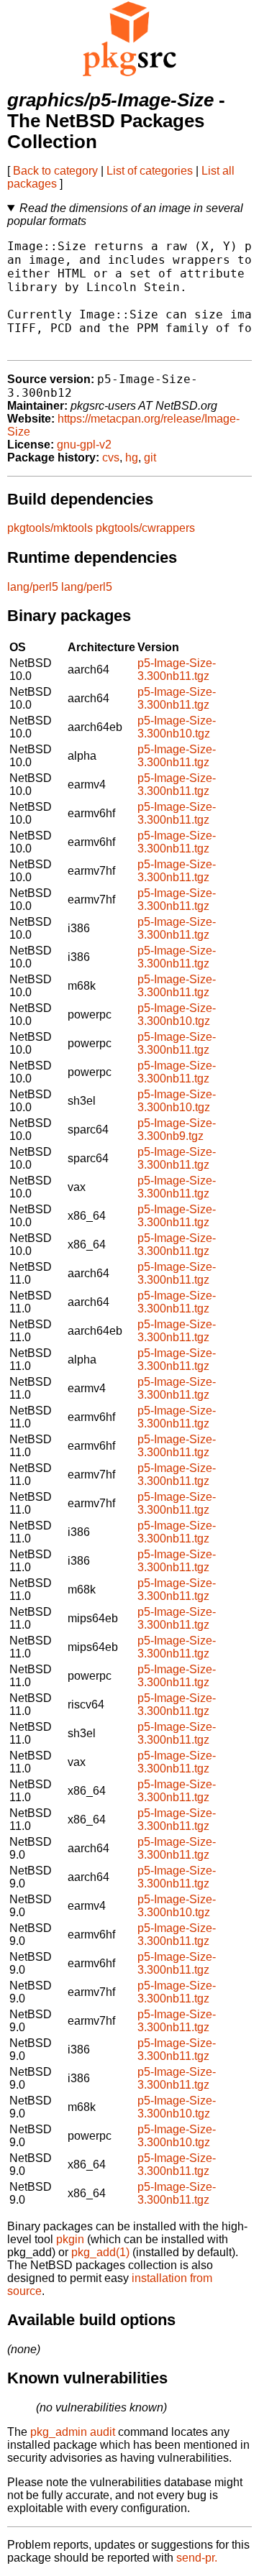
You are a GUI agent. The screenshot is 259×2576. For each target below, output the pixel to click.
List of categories (150, 171)
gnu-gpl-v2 (84, 445)
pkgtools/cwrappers (145, 528)
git (150, 457)
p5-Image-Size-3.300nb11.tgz (177, 670)
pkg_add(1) (100, 2252)
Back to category (55, 171)
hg (132, 457)
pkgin (70, 2239)
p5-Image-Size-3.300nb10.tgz (177, 727)
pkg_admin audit (73, 2432)
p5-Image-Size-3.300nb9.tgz (177, 1130)
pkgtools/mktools (50, 528)
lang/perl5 (33, 587)
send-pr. (197, 2558)
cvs (111, 457)
